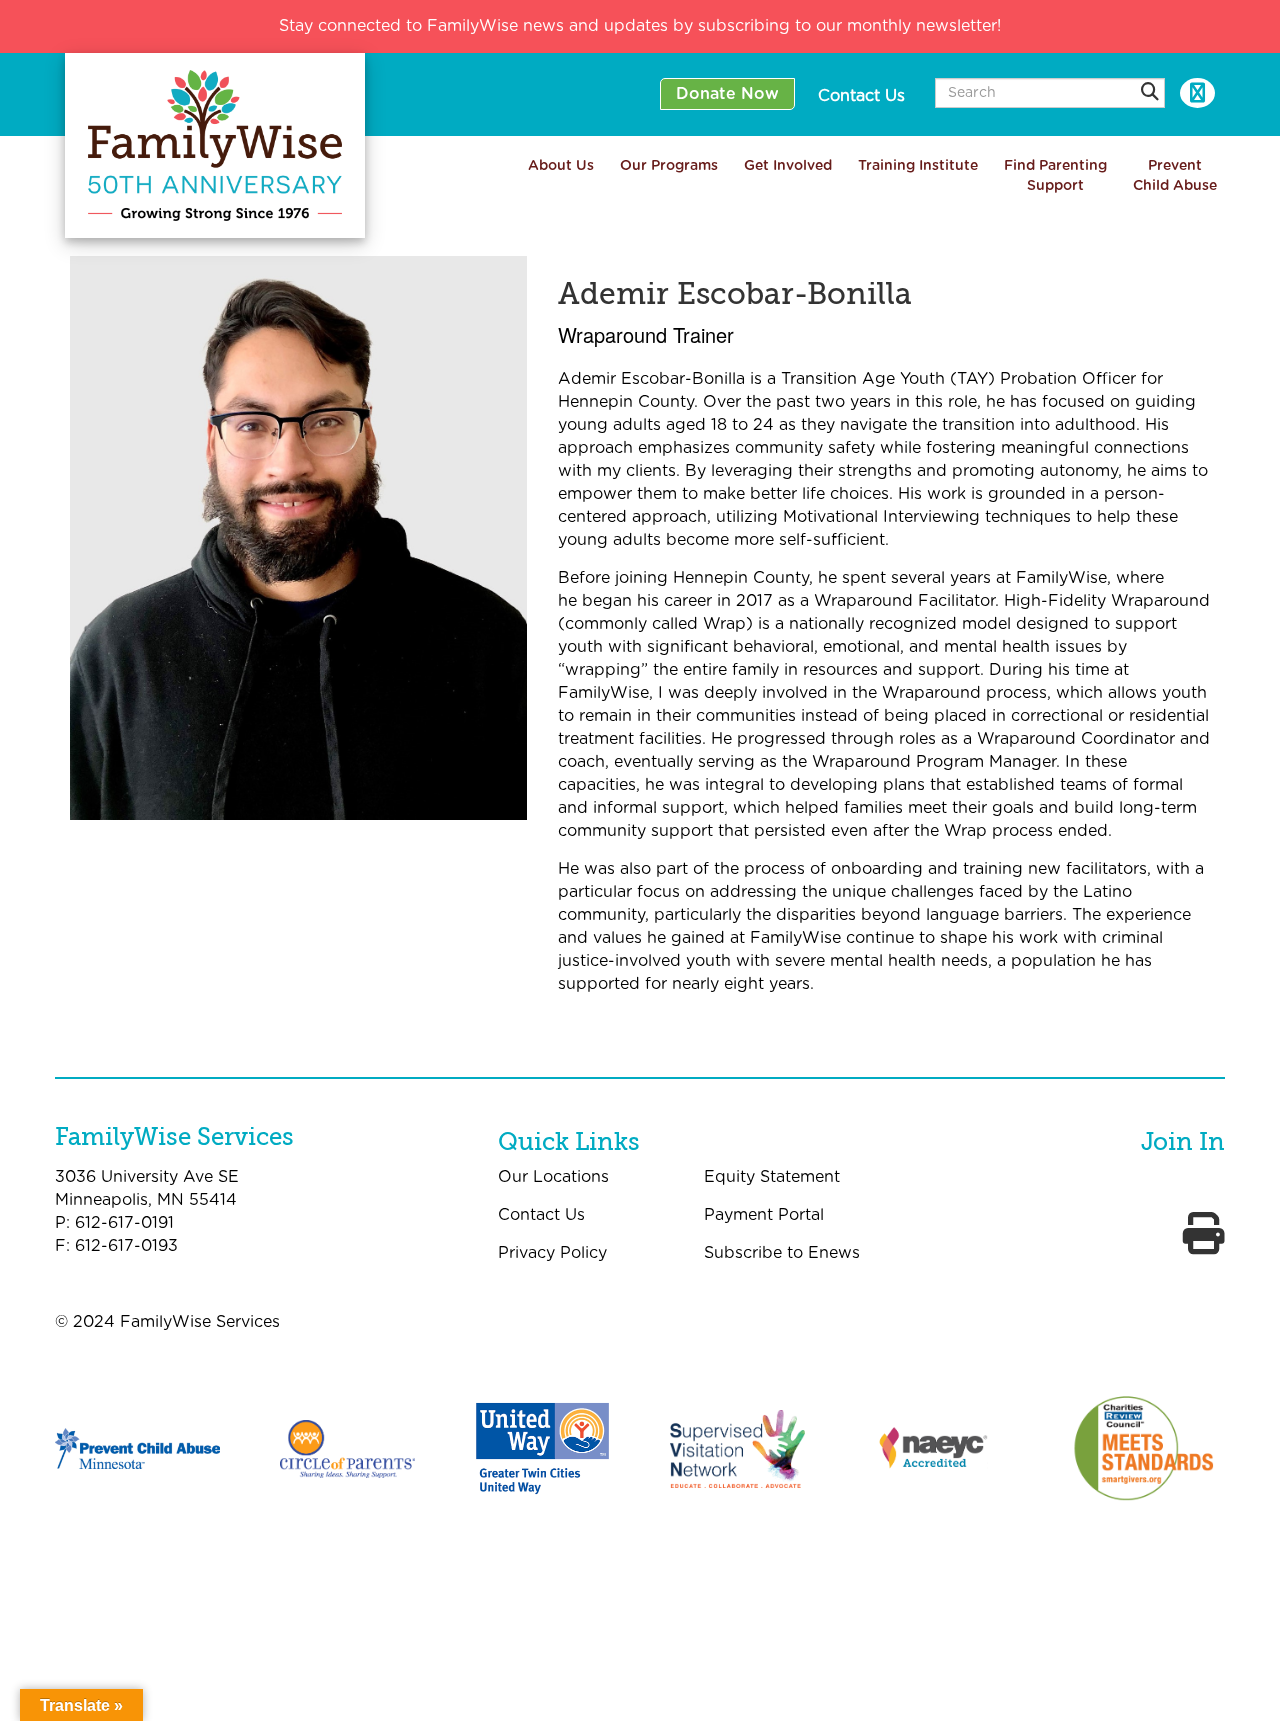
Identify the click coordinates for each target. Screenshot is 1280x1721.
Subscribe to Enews (782, 1253)
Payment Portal (764, 1215)
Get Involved (788, 166)
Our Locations (553, 1177)
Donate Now (727, 94)
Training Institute (918, 166)
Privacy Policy (552, 1253)
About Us (561, 166)
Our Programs (669, 166)
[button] (1150, 93)
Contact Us (861, 96)
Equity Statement (772, 1177)
